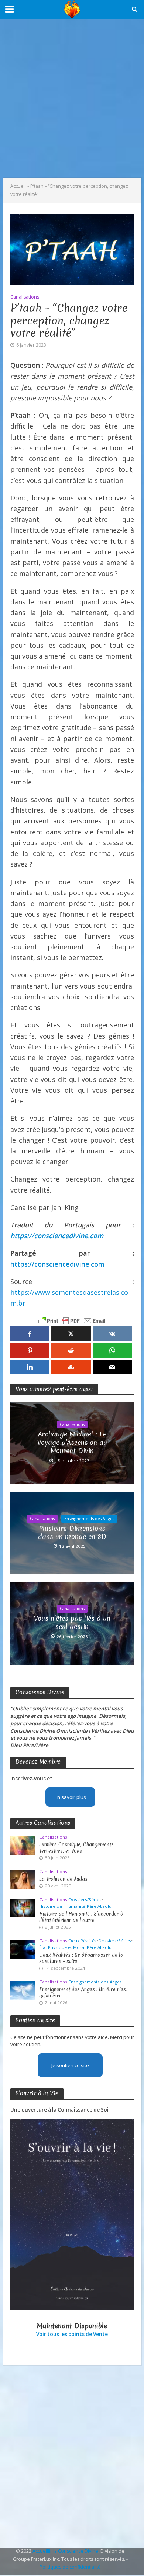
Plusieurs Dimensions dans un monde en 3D (72, 1533)
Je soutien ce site (70, 2065)
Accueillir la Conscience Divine (65, 2551)
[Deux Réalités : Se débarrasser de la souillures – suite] (23, 1949)
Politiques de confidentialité (70, 2567)
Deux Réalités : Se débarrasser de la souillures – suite (81, 1958)
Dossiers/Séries (85, 1900)
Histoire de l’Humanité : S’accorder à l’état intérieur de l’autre (81, 1917)
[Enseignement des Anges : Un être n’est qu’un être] (23, 1990)
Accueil (18, 186)
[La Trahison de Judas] (23, 1879)
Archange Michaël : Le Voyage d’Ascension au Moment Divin (72, 1442)
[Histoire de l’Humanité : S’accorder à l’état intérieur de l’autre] (23, 1907)
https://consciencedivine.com (57, 1236)
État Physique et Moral (62, 1947)
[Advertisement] (72, 98)
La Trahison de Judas (63, 1879)
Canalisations (25, 297)
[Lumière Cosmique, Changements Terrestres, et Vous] (23, 1845)
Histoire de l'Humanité (62, 1906)
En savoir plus (70, 1797)
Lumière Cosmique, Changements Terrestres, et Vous (76, 1848)
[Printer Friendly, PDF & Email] (72, 1321)
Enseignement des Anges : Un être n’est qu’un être (83, 1993)
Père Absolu (99, 1906)
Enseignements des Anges (89, 1519)
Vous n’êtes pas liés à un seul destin (72, 1623)
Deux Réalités (83, 1941)
